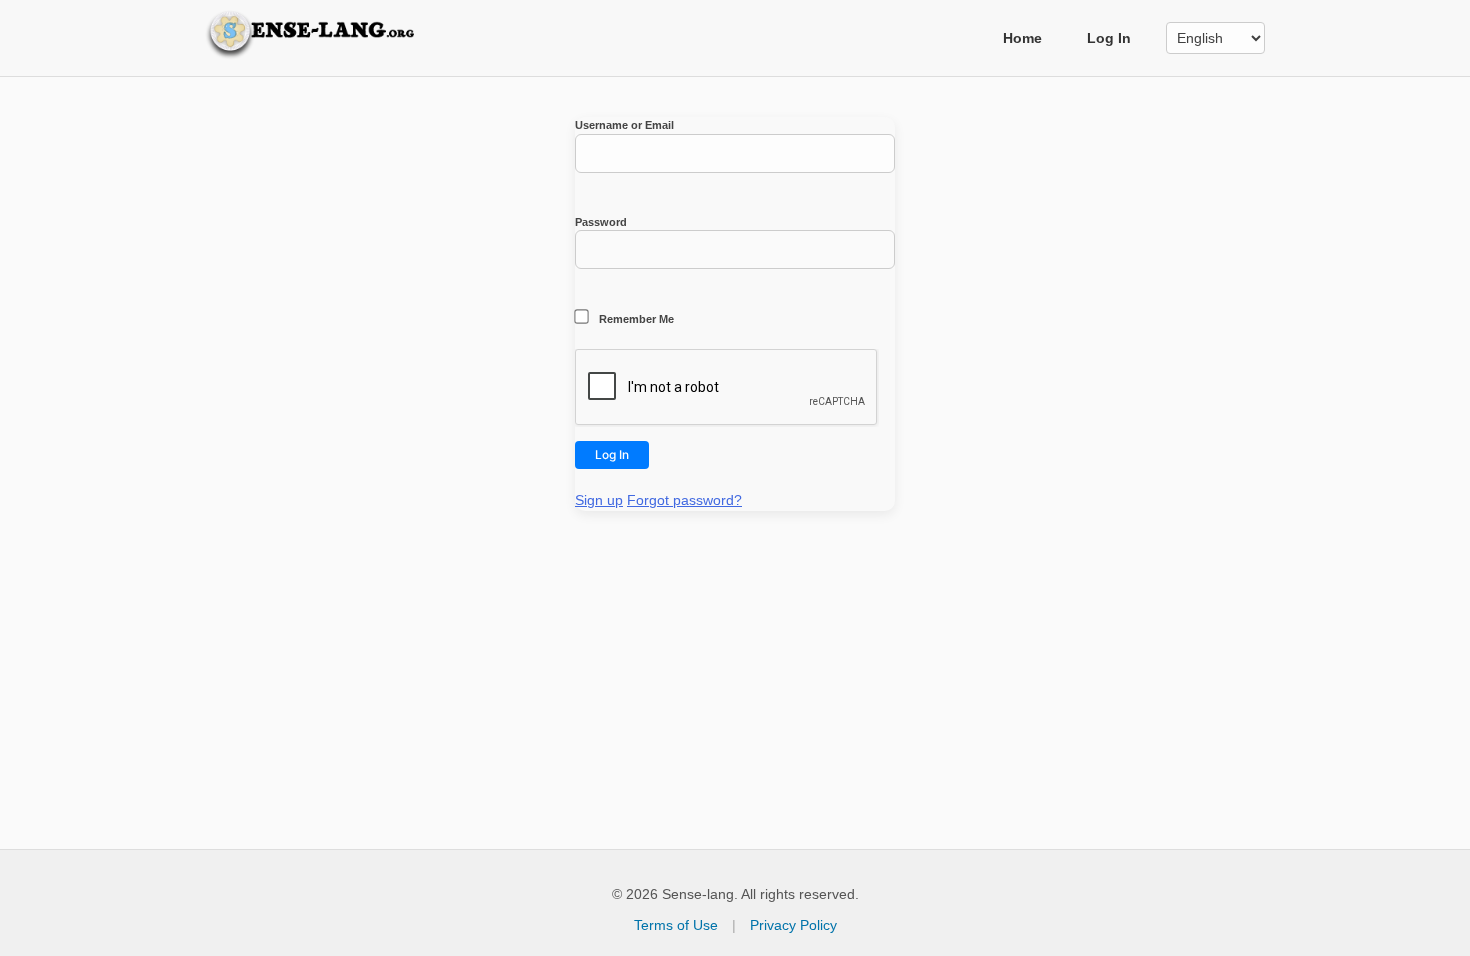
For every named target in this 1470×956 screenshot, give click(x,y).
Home (1022, 38)
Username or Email (624, 125)
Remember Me (635, 319)
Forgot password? (684, 500)
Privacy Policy (793, 925)
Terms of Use (676, 925)
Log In (1109, 38)
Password (601, 222)
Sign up (599, 500)
